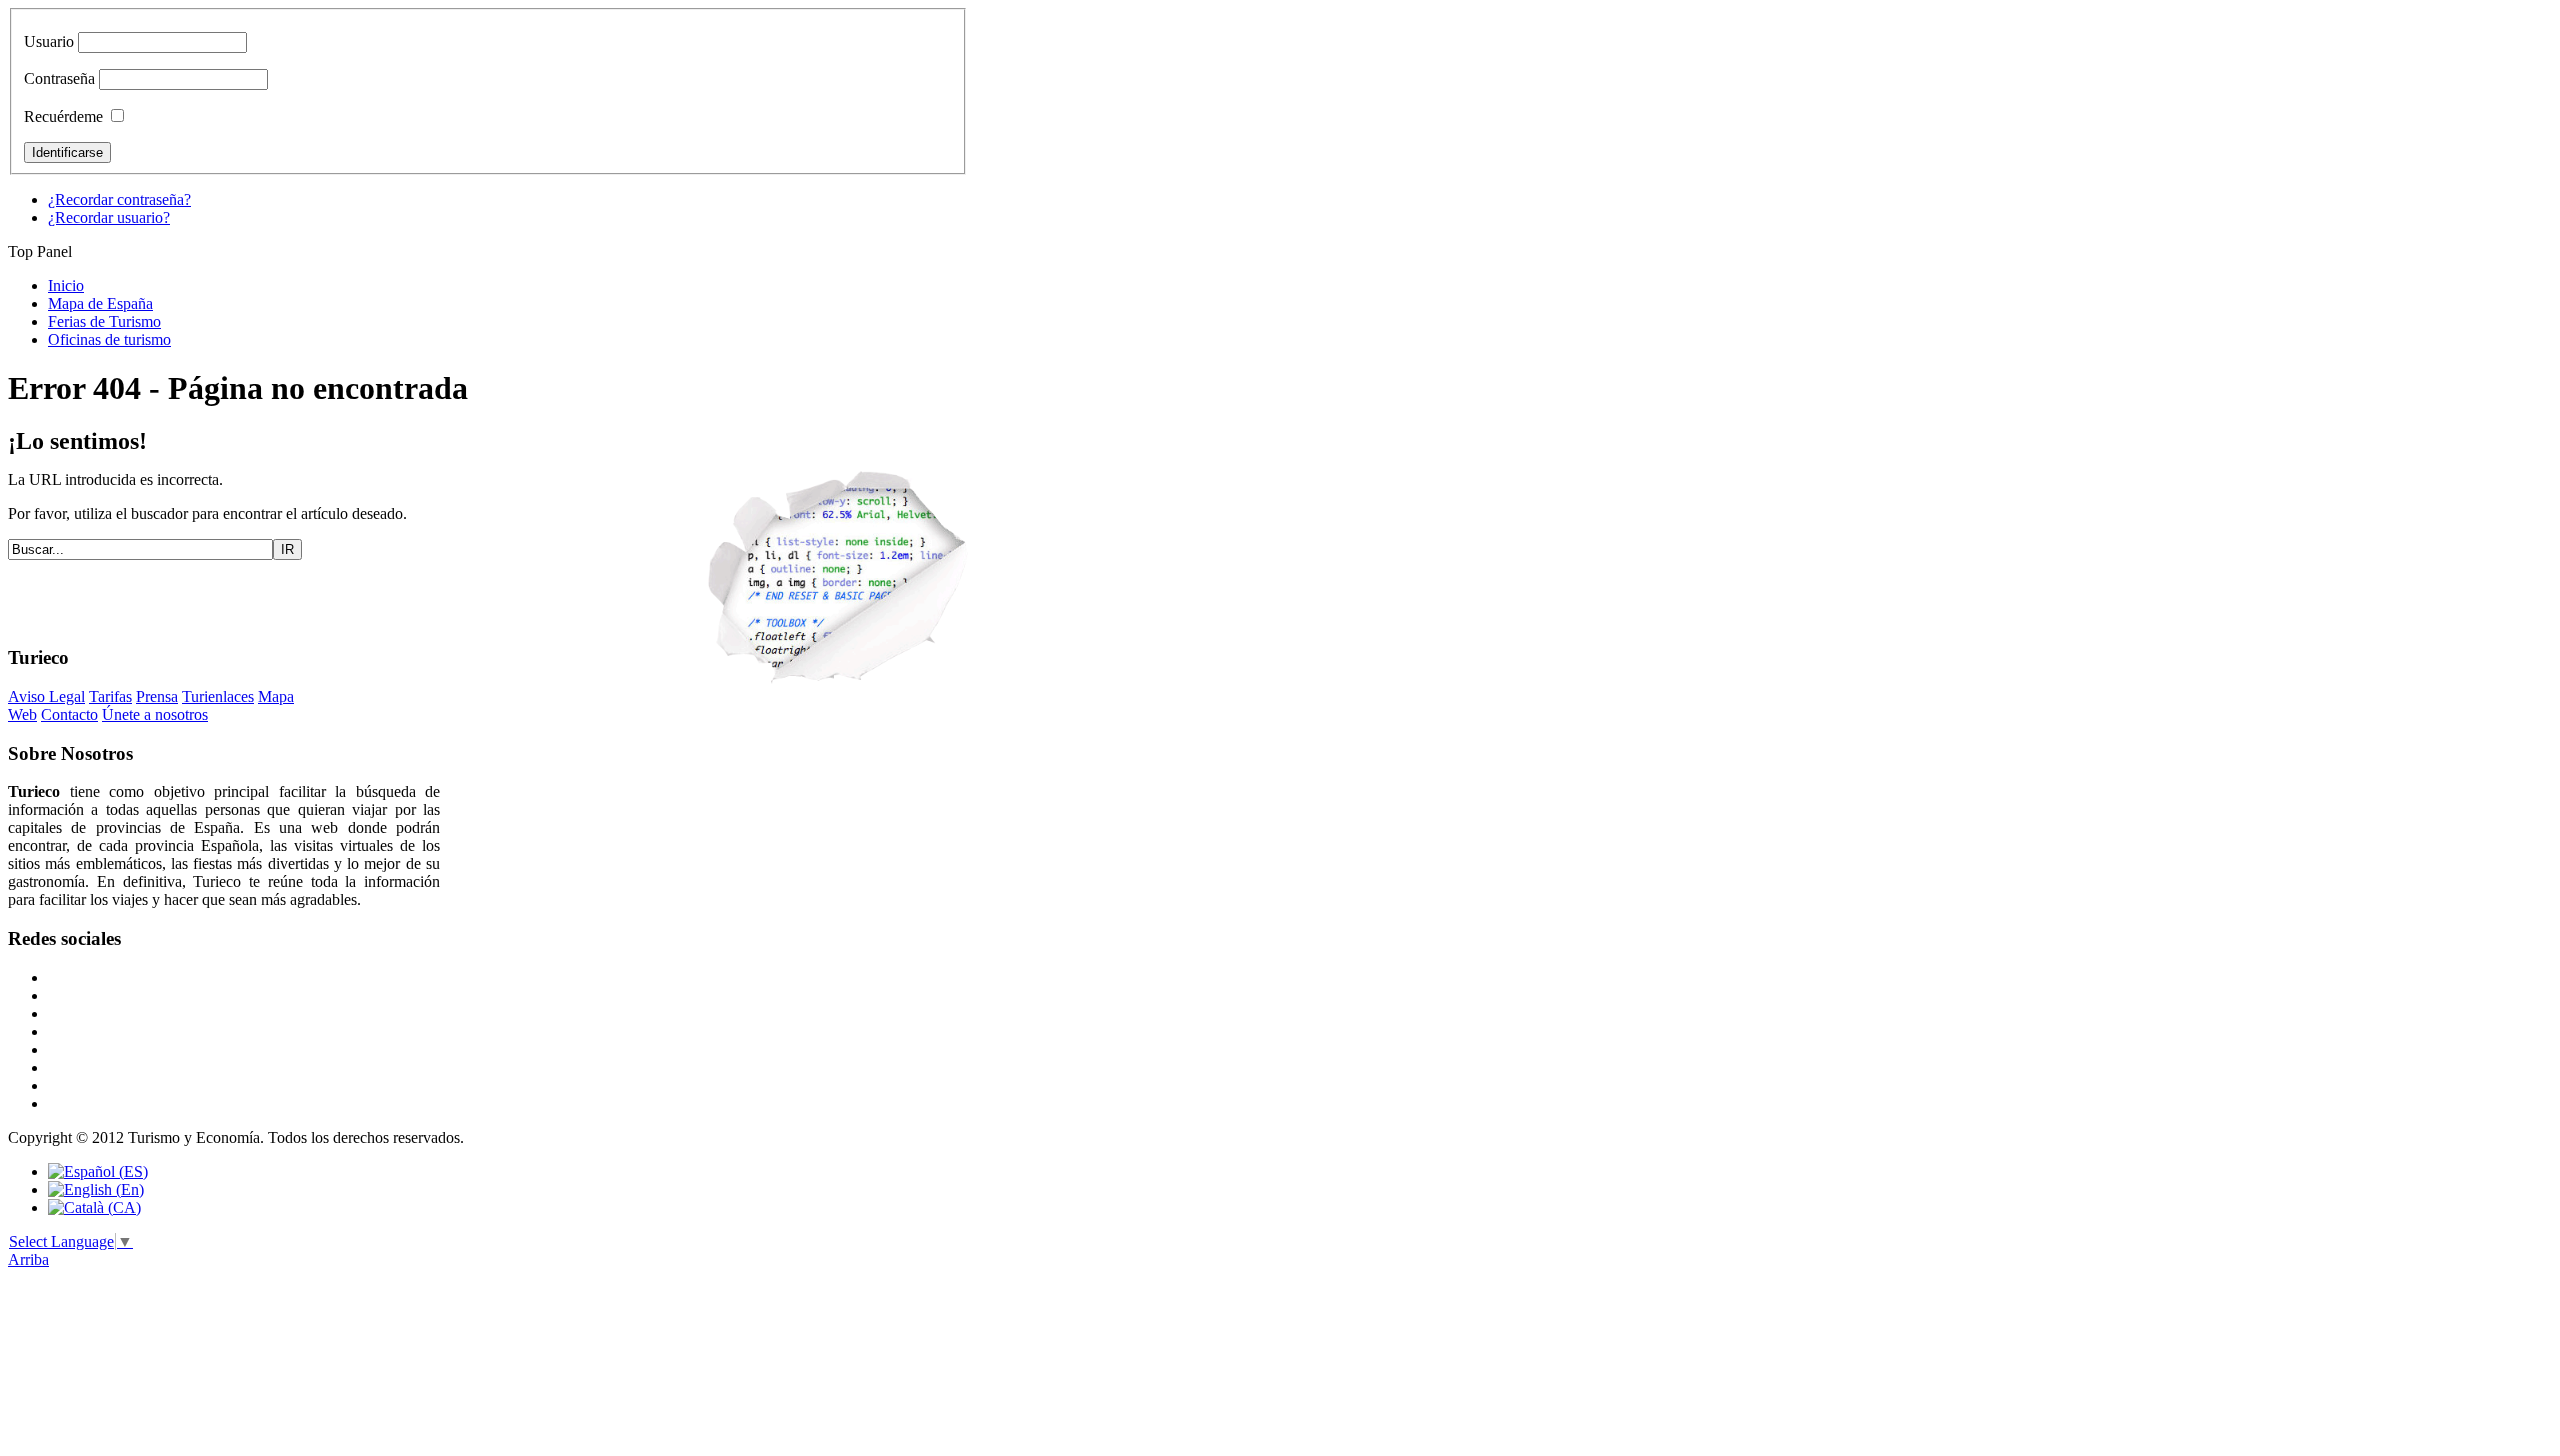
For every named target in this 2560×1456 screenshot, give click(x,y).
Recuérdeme (63, 116)
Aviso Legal (46, 696)
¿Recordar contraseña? (119, 199)
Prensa (157, 696)
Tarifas (110, 696)
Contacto (69, 714)
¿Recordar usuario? (109, 217)
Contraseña (59, 78)
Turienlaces (218, 696)
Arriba (28, 1259)
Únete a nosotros (155, 714)
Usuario (49, 41)
